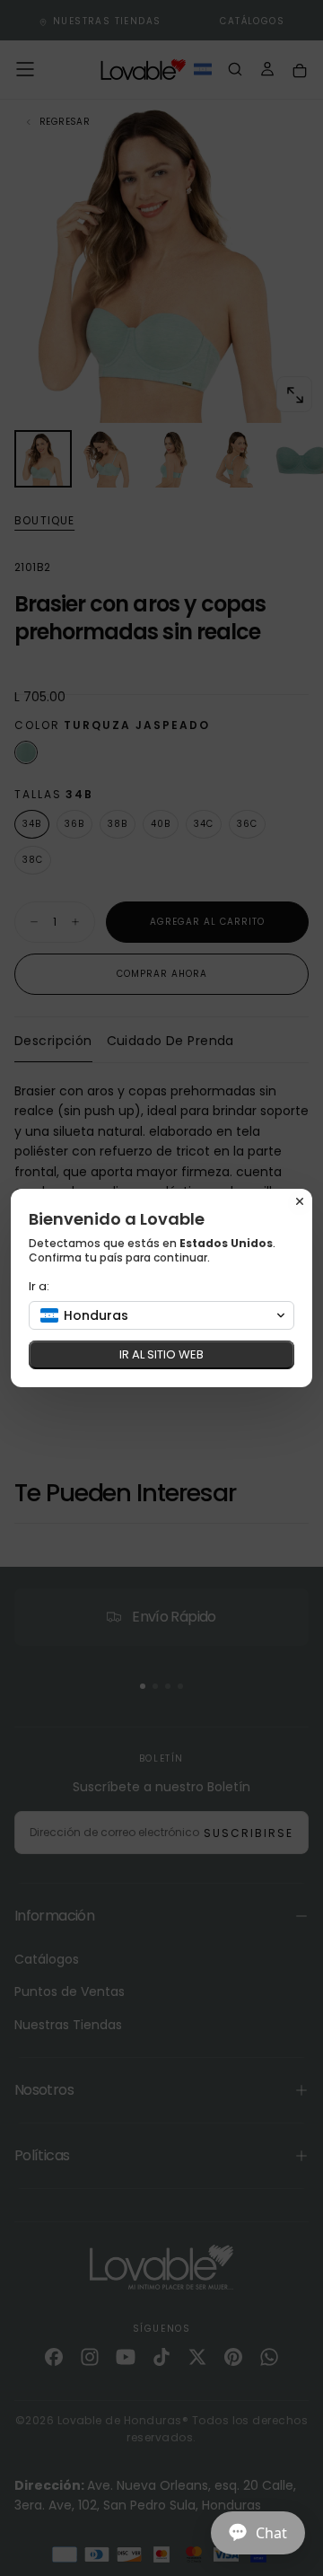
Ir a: (39, 1286)
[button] (161, 1315)
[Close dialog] (300, 1201)
